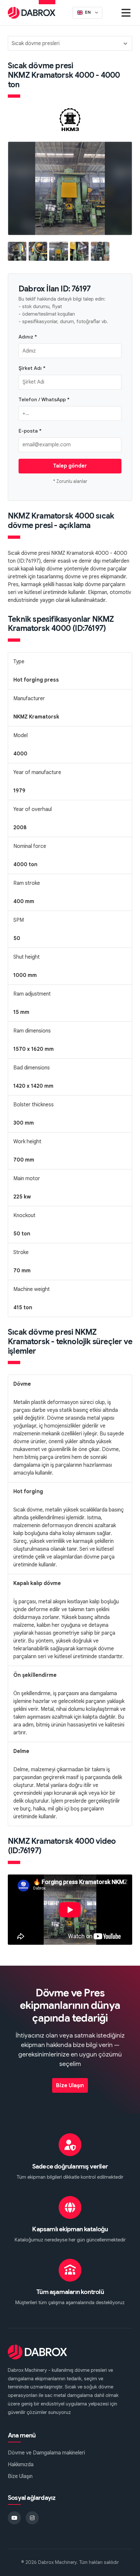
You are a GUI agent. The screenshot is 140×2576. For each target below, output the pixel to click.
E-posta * (30, 431)
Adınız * (28, 337)
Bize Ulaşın (70, 2086)
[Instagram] (32, 2518)
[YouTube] (14, 2518)
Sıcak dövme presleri (36, 43)
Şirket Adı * (32, 368)
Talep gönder (70, 466)
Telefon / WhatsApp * (44, 399)
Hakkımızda (21, 2465)
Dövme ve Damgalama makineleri (46, 2453)
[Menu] (126, 13)
